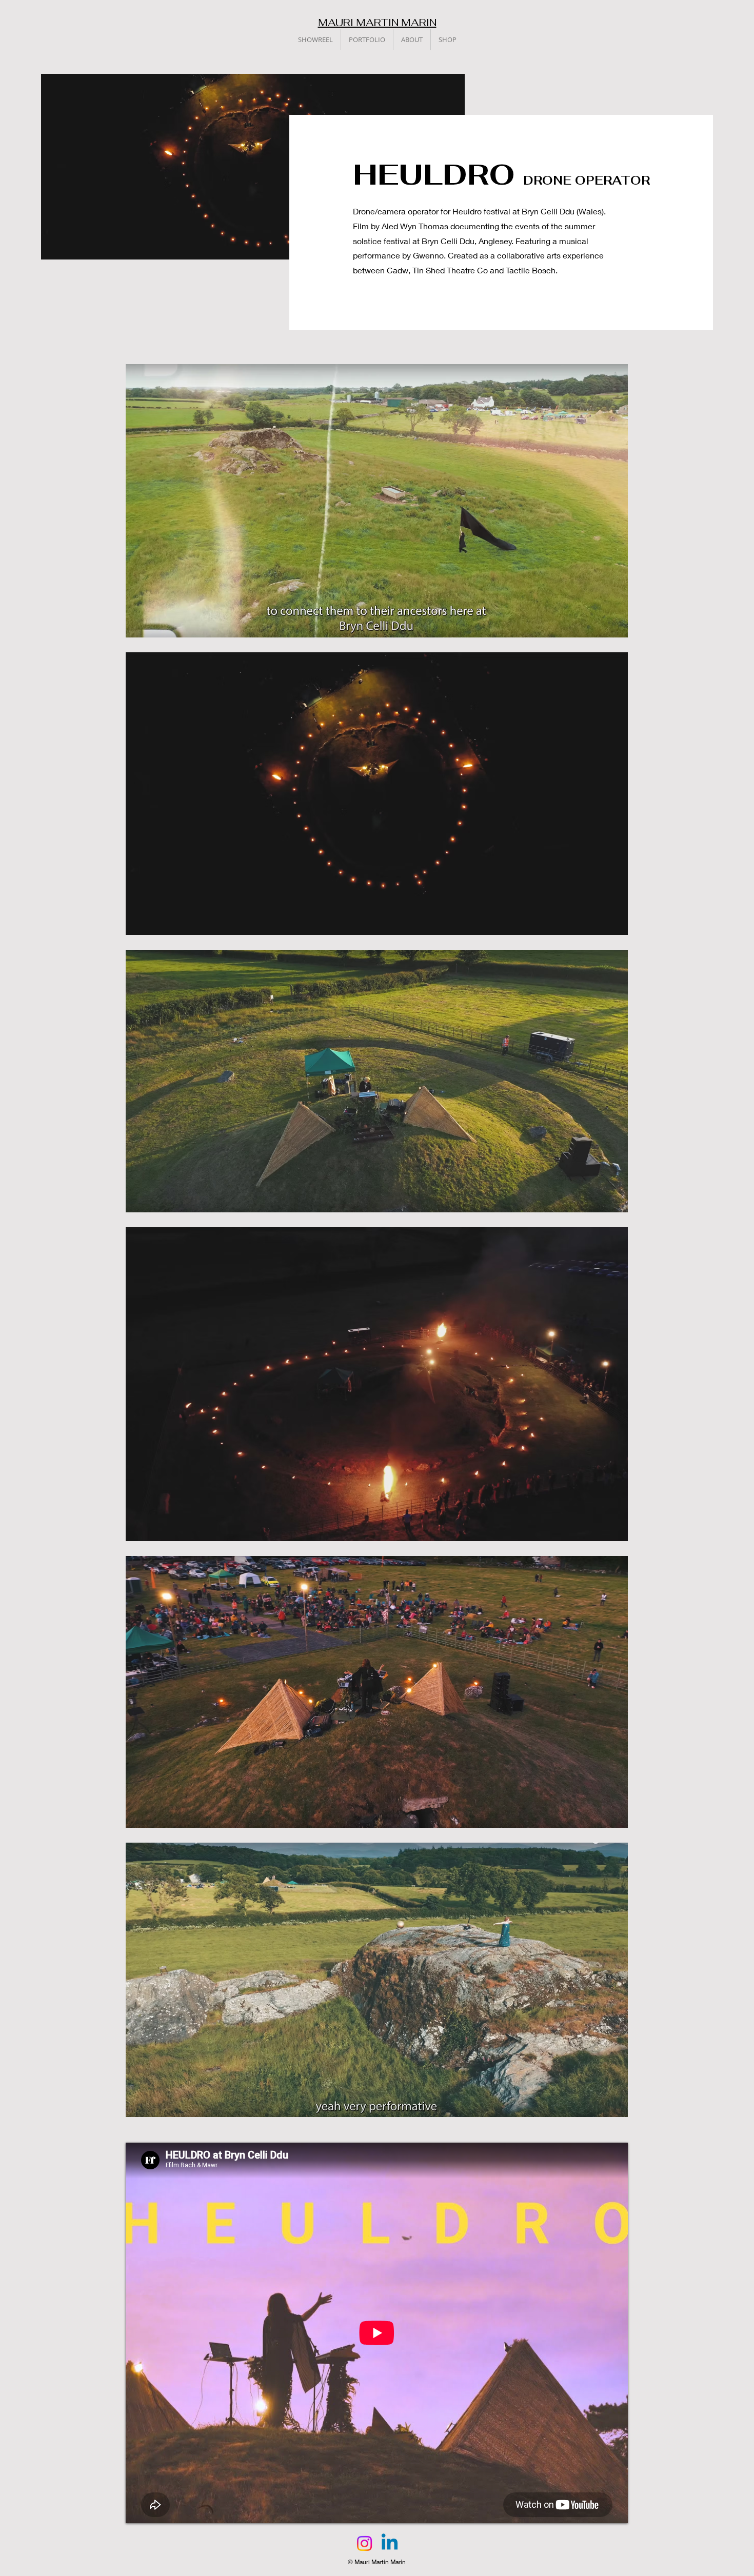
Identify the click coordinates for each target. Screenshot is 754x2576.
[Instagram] (364, 2543)
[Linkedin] (390, 2543)
